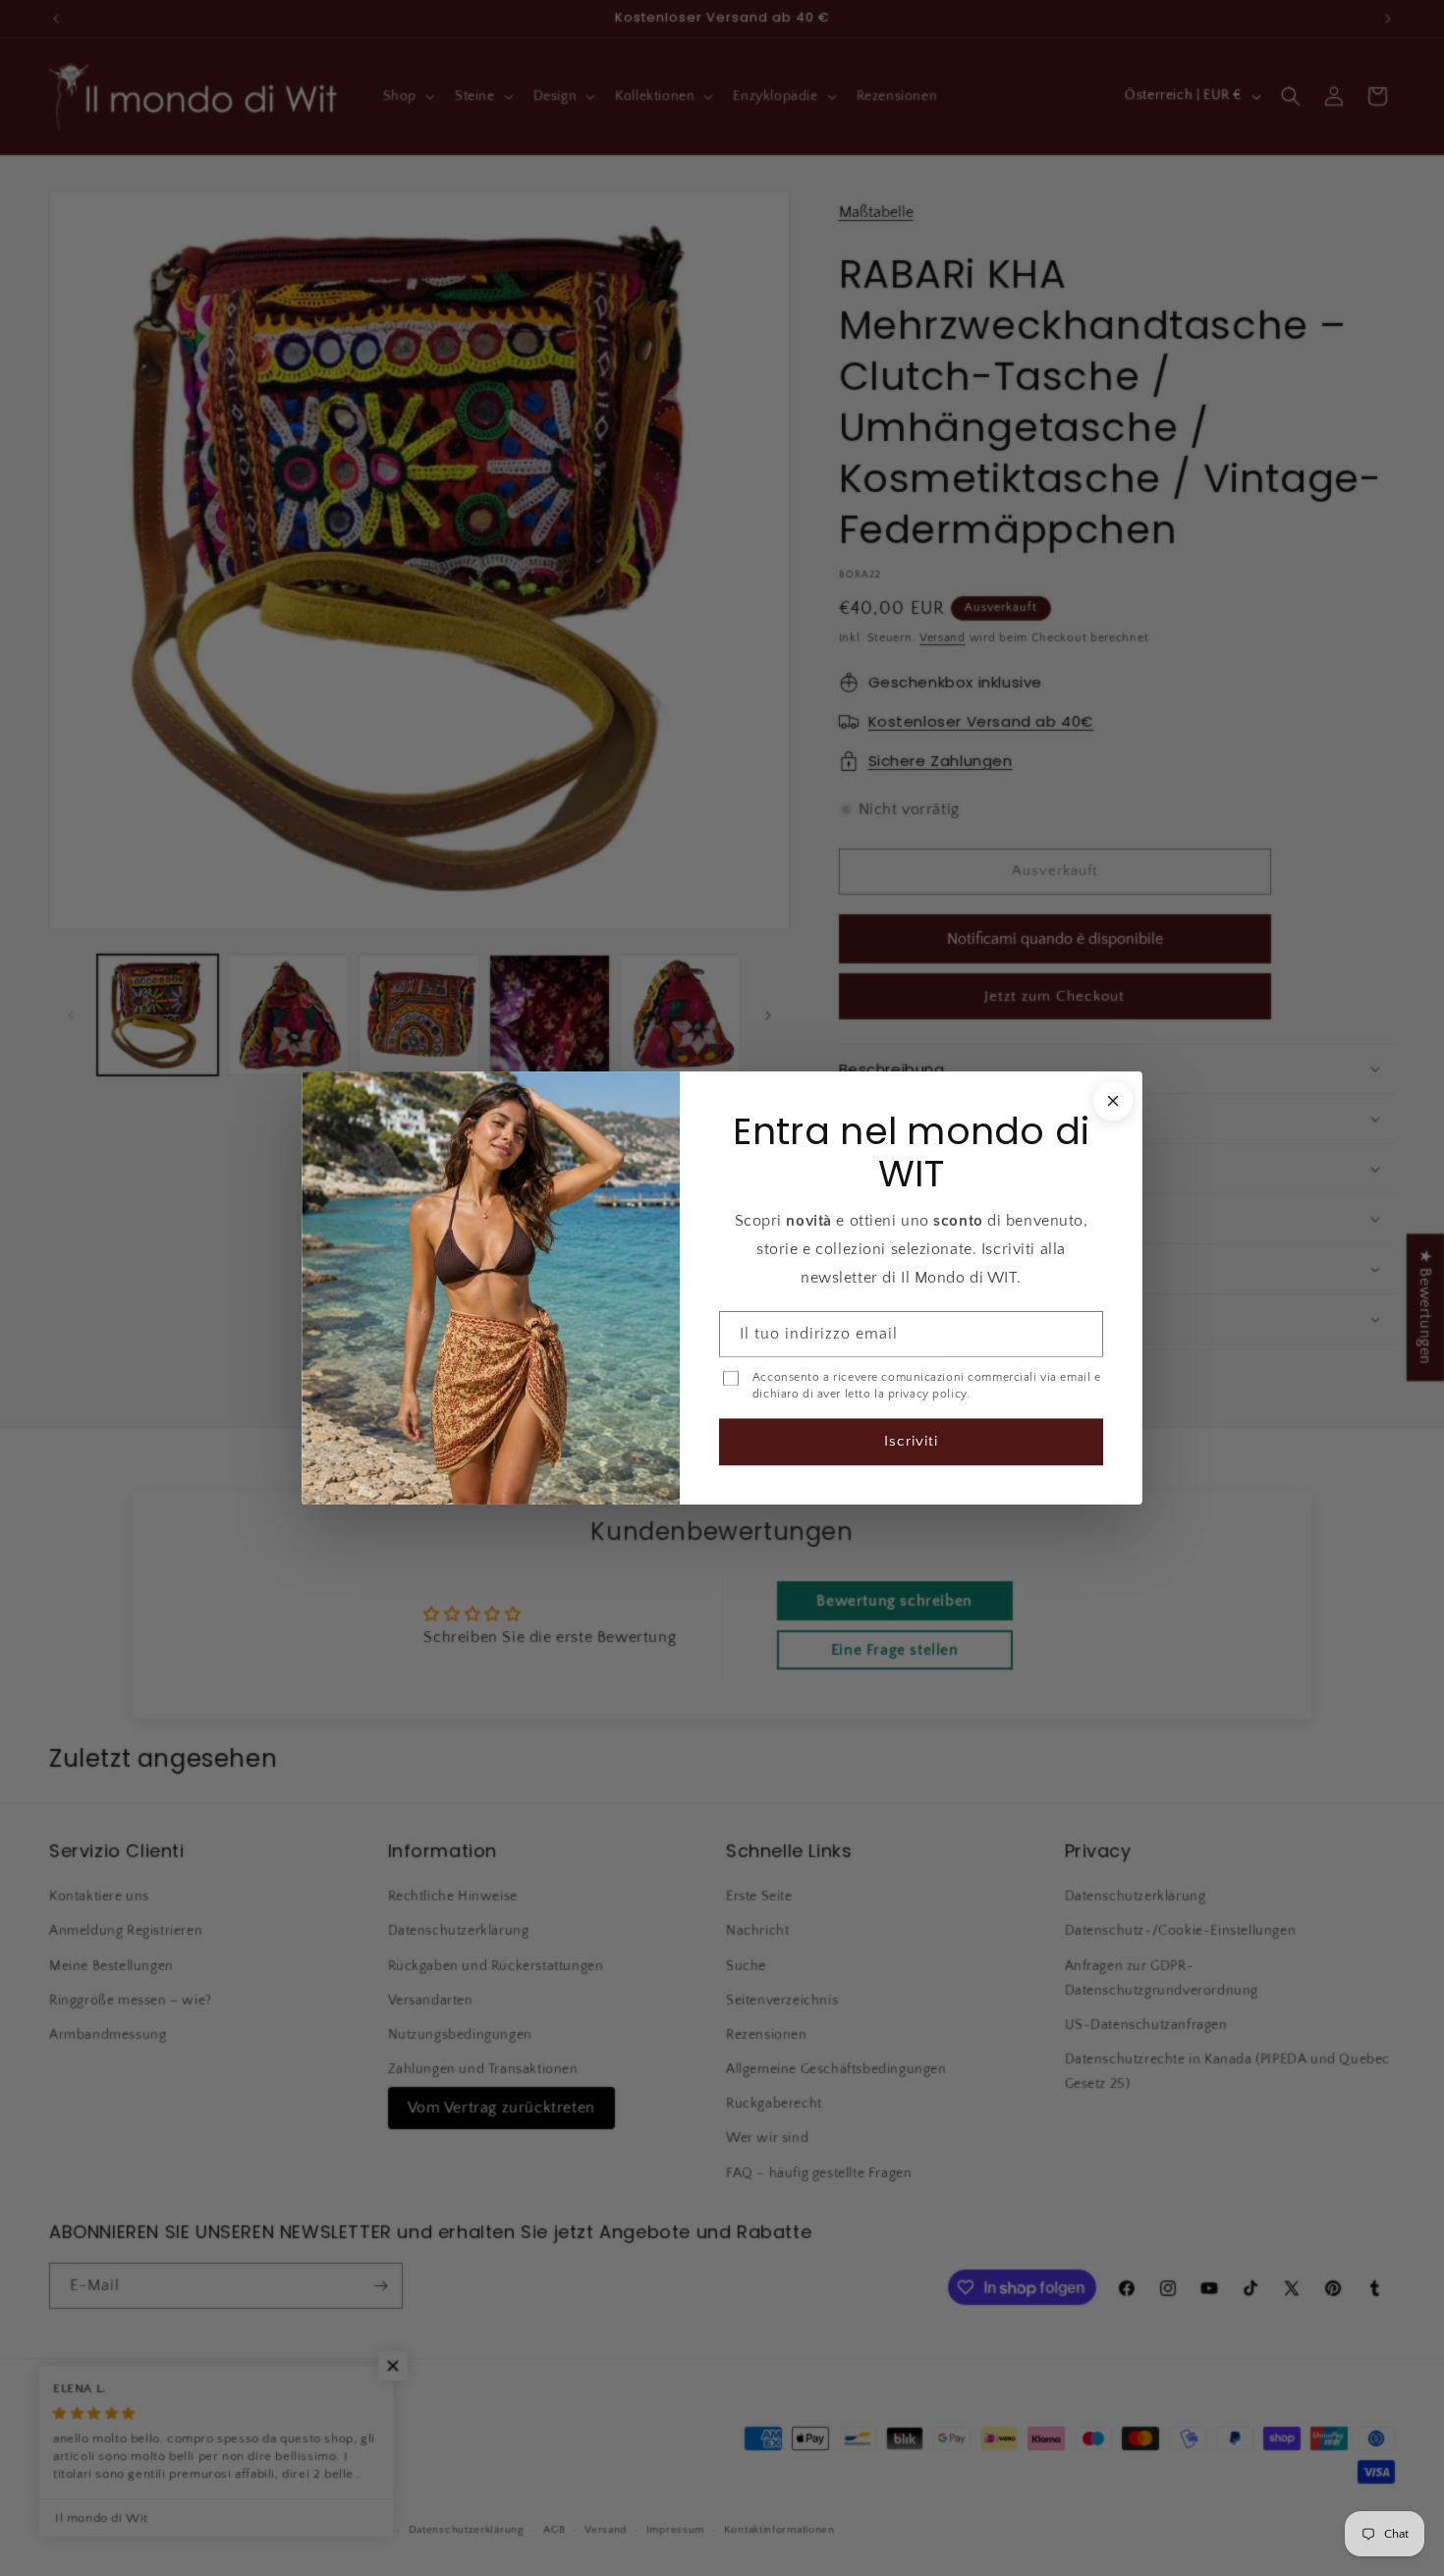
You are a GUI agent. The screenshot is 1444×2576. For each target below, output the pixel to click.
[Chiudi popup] (1113, 1101)
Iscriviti (911, 1441)
